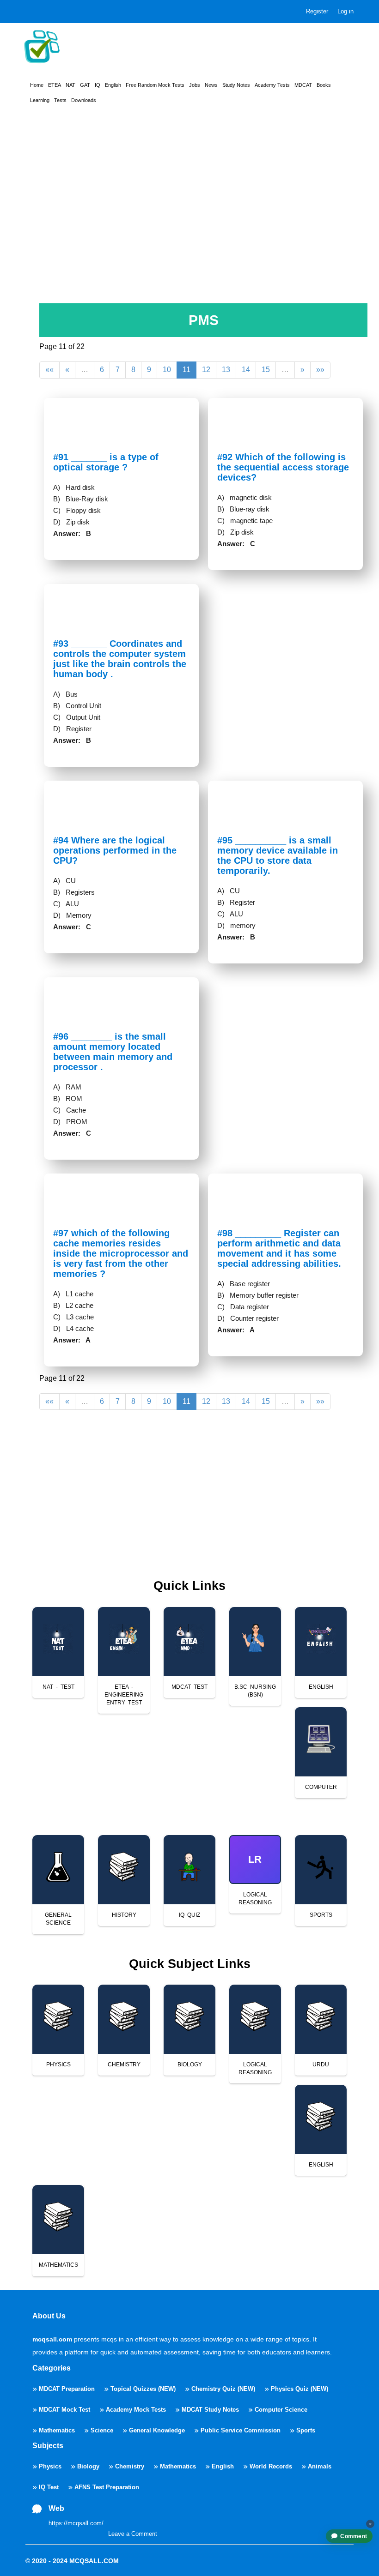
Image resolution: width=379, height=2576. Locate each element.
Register (317, 11)
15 (266, 370)
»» (320, 370)
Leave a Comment (133, 2534)
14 (246, 370)
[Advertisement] (189, 222)
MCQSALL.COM (94, 2561)
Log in (345, 11)
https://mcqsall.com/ (76, 2523)
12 (206, 370)
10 (167, 370)
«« (49, 370)
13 (226, 370)
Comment (354, 2536)
